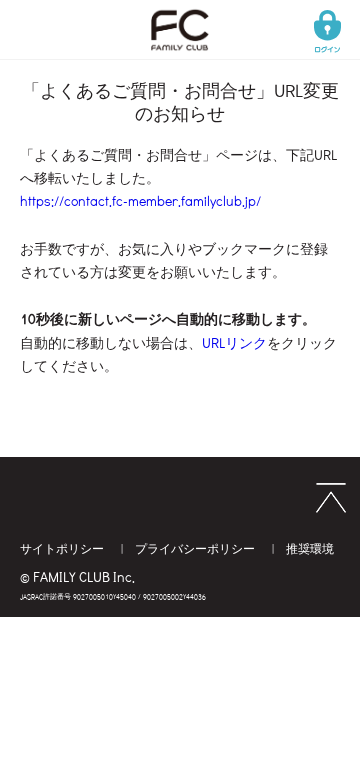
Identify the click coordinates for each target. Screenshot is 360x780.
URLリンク (234, 342)
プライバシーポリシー (196, 548)
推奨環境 (310, 548)
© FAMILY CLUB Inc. (77, 576)
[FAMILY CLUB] (180, 15)
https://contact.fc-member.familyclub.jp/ (140, 200)
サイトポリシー (63, 548)
